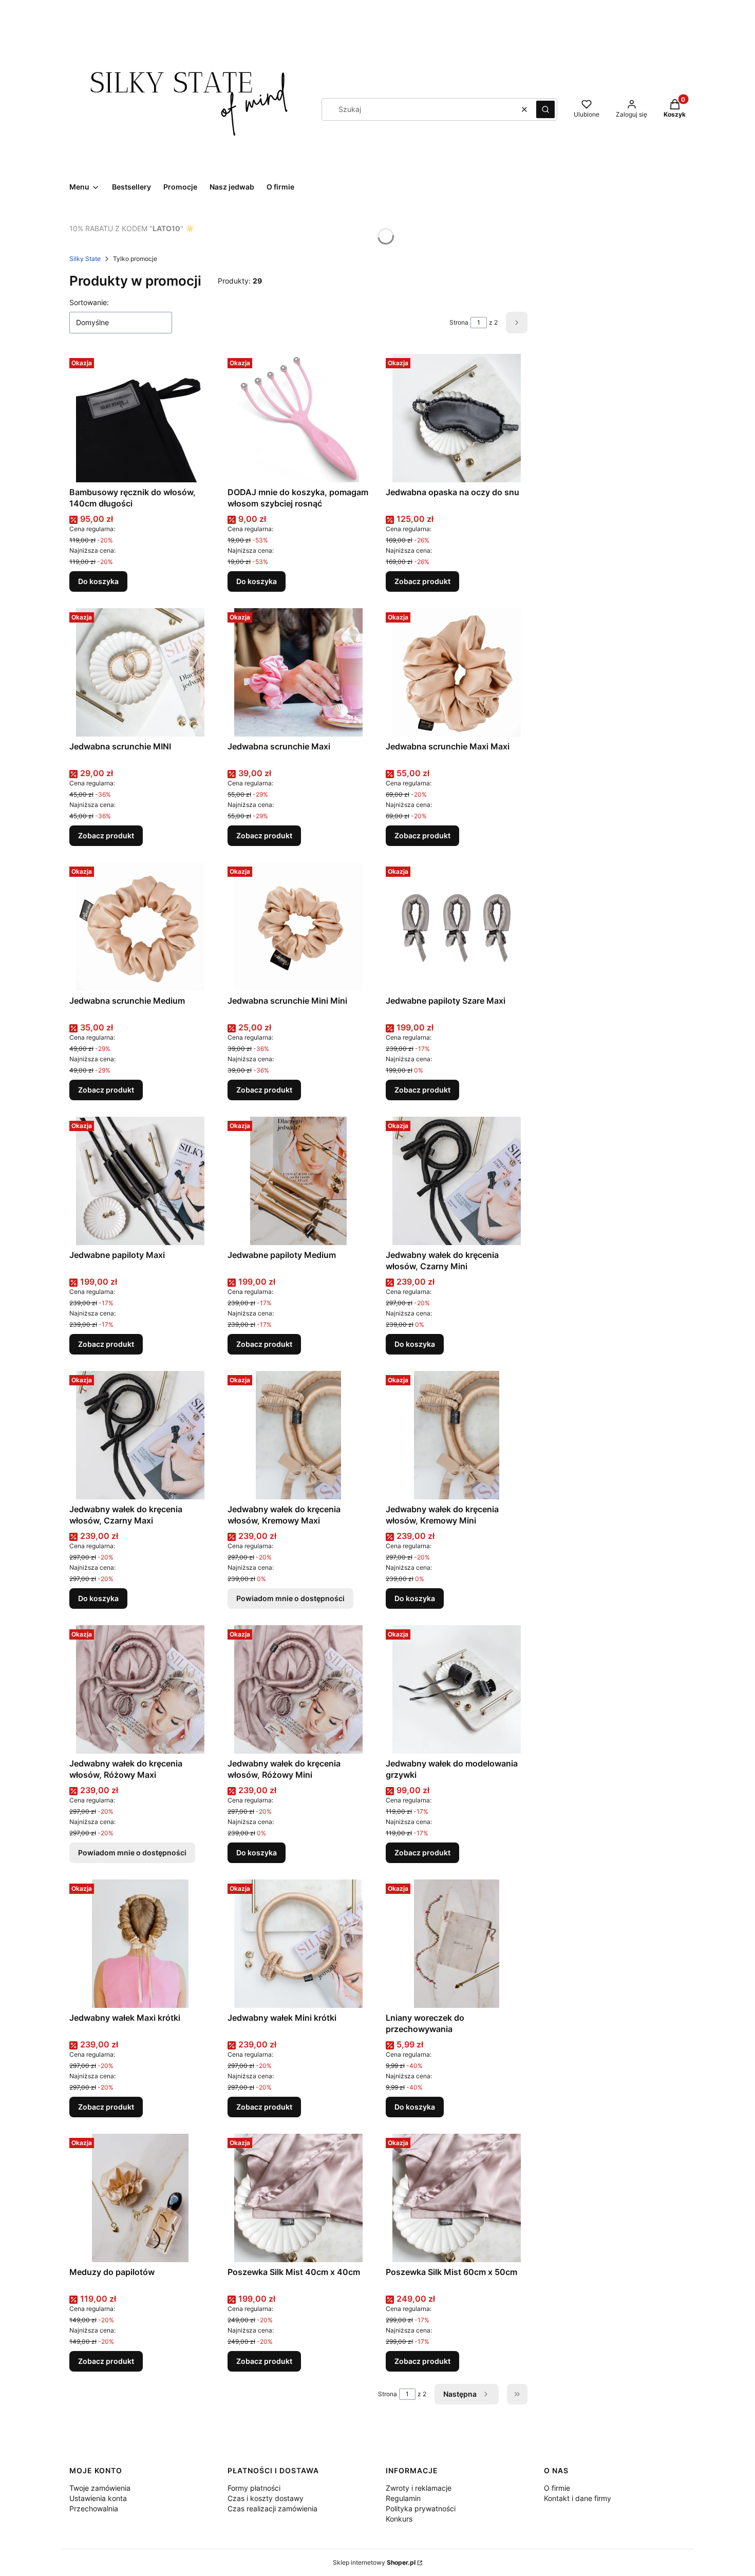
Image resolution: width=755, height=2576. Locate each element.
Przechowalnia (94, 2508)
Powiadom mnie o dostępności (290, 1598)
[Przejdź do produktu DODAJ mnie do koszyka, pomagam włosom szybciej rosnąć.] (298, 418)
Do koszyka (98, 581)
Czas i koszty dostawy (266, 2498)
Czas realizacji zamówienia (272, 2508)
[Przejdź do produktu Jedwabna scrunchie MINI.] (140, 672)
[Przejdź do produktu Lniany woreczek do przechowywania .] (457, 1944)
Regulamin (403, 2498)
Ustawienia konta (98, 2498)
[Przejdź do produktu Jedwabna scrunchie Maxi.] (298, 672)
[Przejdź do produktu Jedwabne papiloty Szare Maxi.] (457, 927)
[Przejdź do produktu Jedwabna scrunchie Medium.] (140, 927)
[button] (545, 109)
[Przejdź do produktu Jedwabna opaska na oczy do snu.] (457, 418)
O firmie (557, 2488)
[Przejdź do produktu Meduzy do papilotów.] (140, 2198)
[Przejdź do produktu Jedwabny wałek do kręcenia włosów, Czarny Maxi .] (140, 1435)
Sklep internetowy (374, 2562)
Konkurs (399, 2519)
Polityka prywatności (421, 2508)
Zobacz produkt (422, 581)
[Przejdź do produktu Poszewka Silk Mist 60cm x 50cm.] (457, 2198)
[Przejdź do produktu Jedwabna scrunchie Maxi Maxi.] (457, 672)
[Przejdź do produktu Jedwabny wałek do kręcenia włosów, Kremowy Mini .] (457, 1435)
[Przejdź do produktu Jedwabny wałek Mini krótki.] (298, 1944)
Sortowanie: (89, 302)
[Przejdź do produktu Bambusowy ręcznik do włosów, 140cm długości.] (140, 418)
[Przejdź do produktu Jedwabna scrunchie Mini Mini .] (298, 927)
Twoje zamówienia (100, 2488)
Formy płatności (254, 2488)
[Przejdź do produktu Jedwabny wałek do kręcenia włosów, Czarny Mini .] (457, 1181)
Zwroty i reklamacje (419, 2488)
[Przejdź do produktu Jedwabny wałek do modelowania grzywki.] (457, 1689)
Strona (459, 322)
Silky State (85, 259)
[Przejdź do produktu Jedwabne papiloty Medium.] (298, 1181)
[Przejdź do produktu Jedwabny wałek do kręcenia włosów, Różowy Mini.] (298, 1689)
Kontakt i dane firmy (578, 2498)
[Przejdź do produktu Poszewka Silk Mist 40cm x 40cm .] (298, 2198)
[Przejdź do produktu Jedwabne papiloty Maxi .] (140, 1181)
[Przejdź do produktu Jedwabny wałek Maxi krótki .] (140, 1944)
